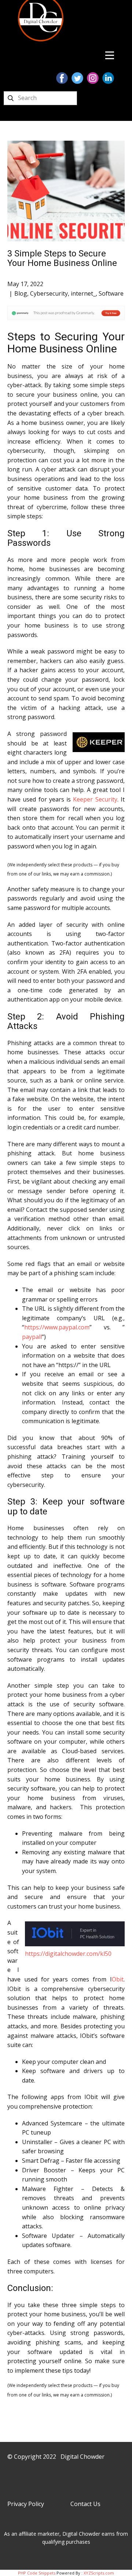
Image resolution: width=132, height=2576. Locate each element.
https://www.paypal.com (57, 1327)
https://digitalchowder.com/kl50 (68, 1954)
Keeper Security (95, 799)
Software (111, 293)
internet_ (83, 293)
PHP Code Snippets (37, 2573)
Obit (118, 1979)
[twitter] (77, 78)
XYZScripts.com (99, 2573)
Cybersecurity (49, 293)
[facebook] (62, 78)
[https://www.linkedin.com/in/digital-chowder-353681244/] (108, 78)
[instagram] (93, 78)
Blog (21, 293)
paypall (32, 1337)
